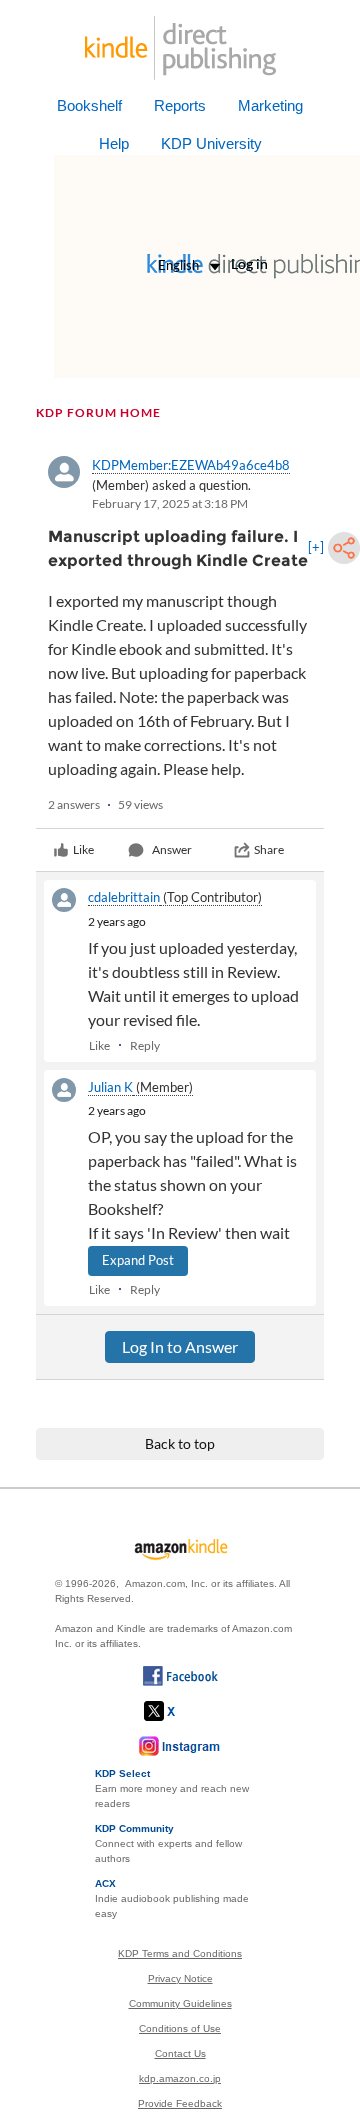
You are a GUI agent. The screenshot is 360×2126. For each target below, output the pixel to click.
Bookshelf (89, 105)
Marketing (270, 105)
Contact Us (180, 2053)
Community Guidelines (180, 2003)
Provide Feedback (180, 2103)
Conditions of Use (180, 2028)
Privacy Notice (180, 1978)
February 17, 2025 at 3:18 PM (170, 503)
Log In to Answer (180, 1346)
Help (114, 143)
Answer (172, 849)
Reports (180, 105)
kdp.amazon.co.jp (180, 2078)
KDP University (211, 143)
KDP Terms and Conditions (180, 1953)
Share (269, 849)
